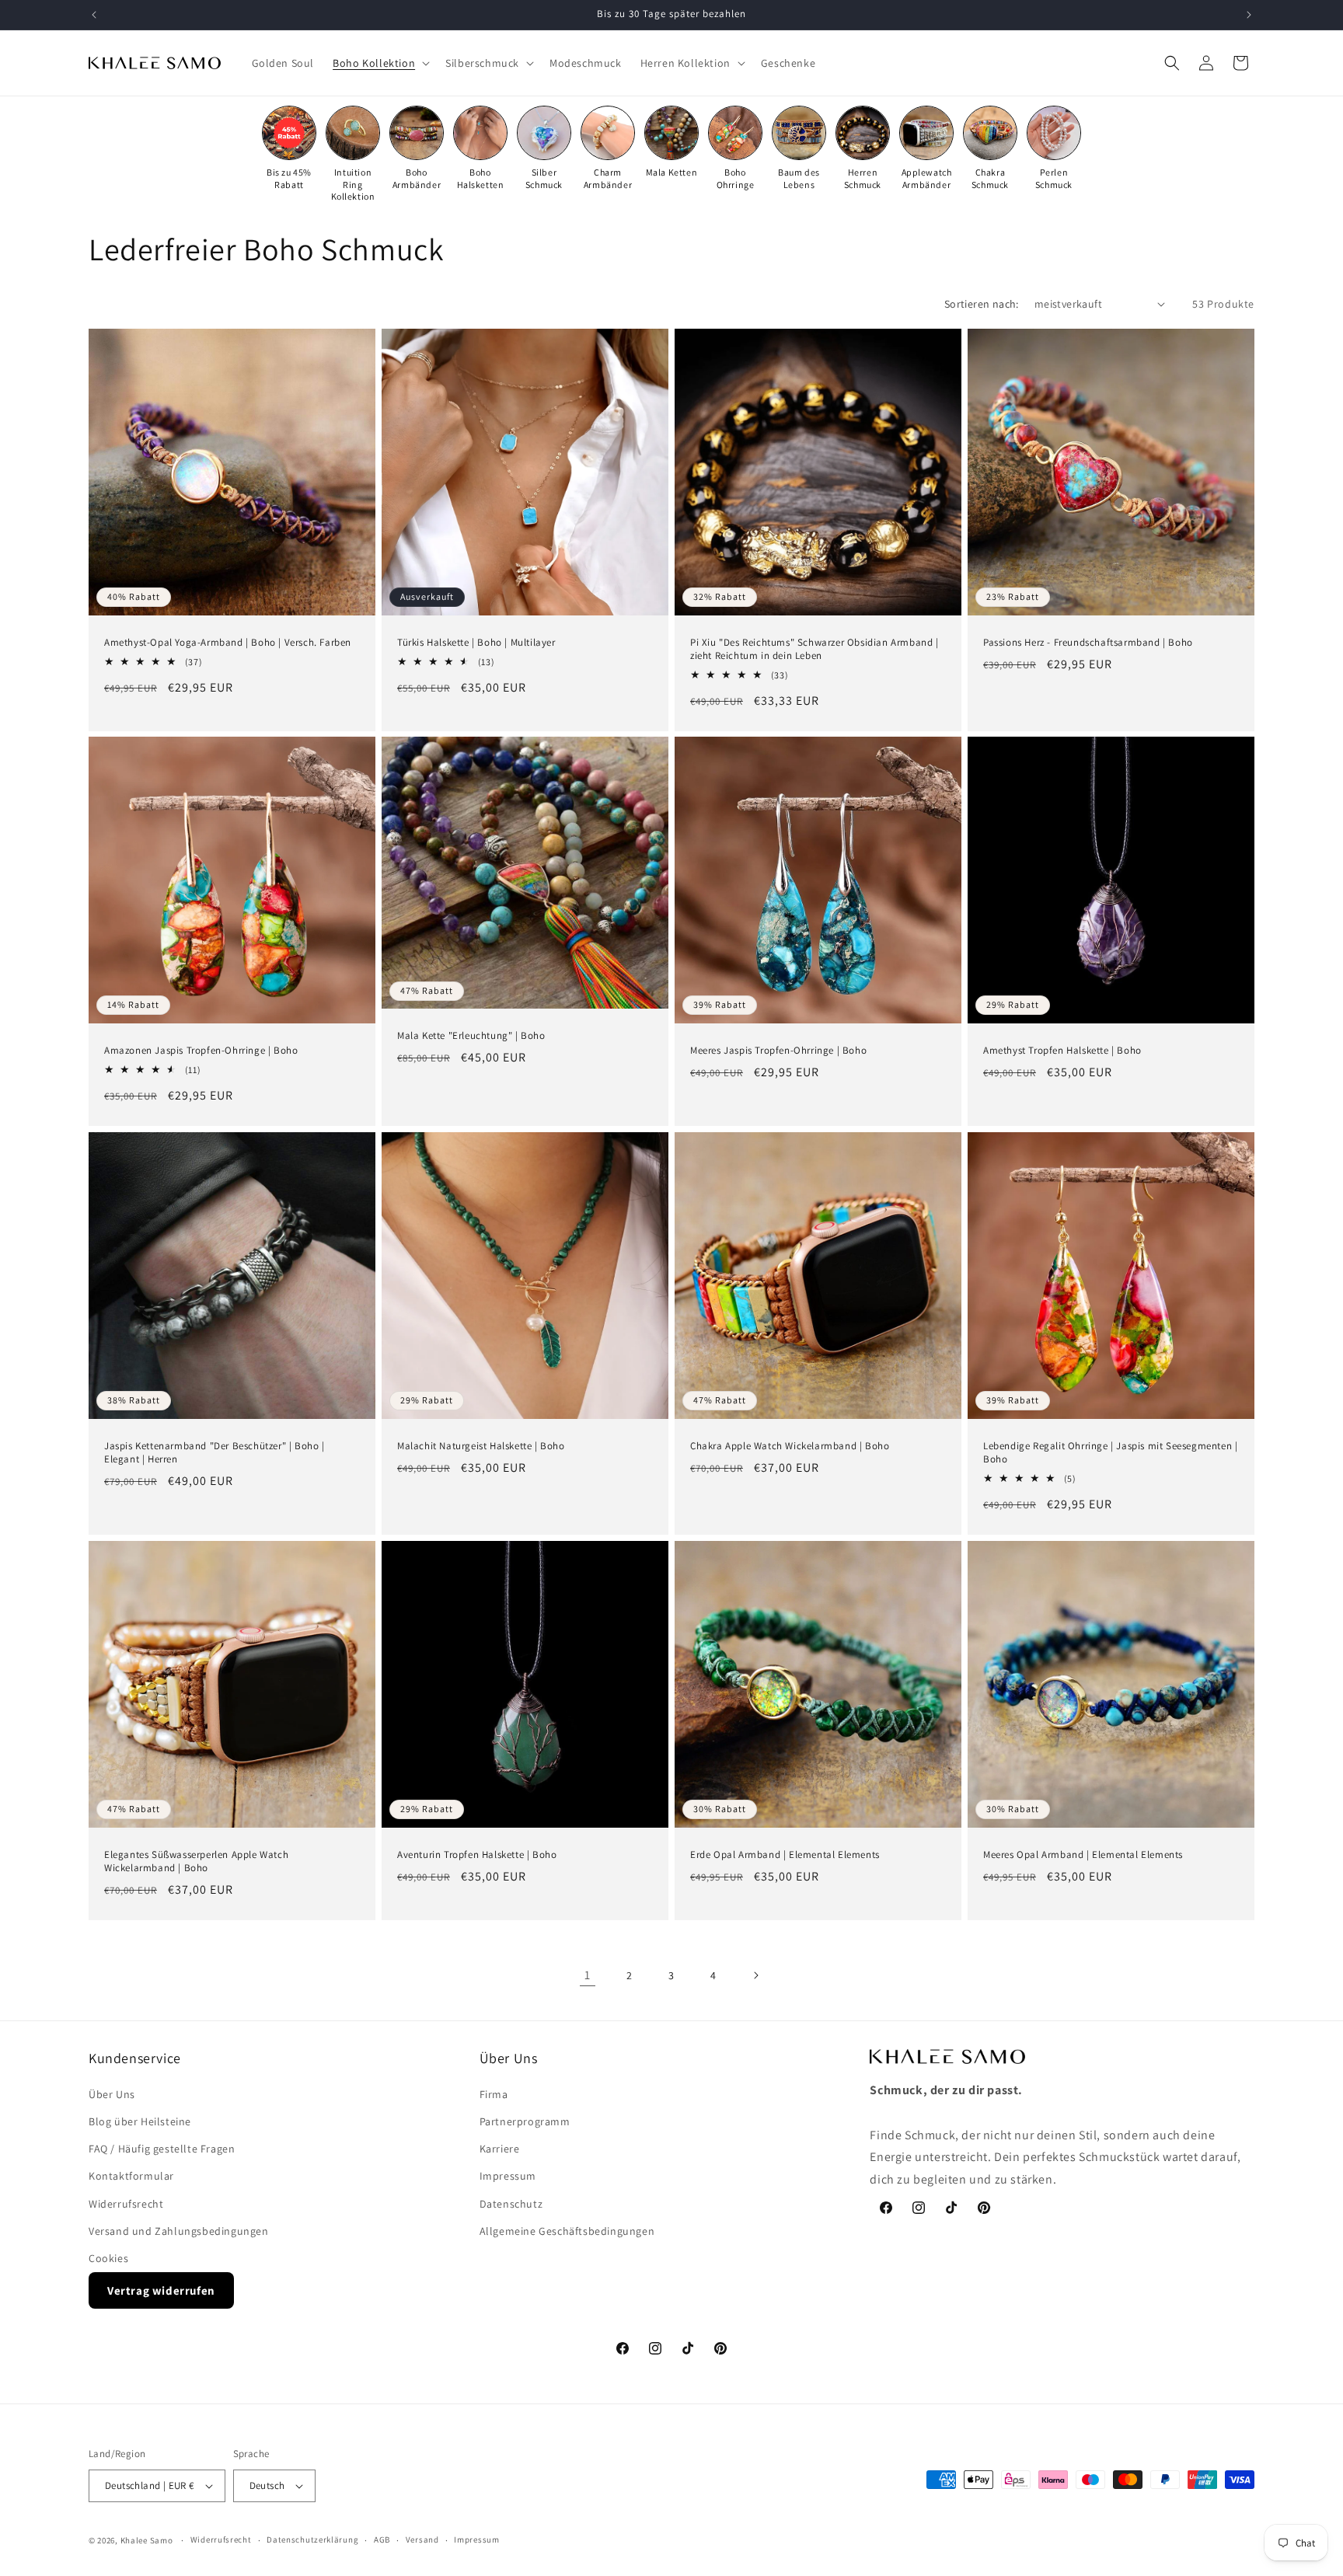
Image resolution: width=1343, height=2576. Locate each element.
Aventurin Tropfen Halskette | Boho (477, 1855)
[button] (380, 63)
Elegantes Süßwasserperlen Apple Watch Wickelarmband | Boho (196, 1861)
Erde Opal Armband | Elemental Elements (785, 1855)
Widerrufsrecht (126, 2204)
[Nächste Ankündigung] (1249, 15)
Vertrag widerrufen (161, 2290)
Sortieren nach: (982, 304)
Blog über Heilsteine (140, 2121)
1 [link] (588, 1975)
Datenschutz (511, 2204)
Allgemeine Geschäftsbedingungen (567, 2231)
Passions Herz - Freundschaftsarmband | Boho (1088, 643)
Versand (422, 2539)
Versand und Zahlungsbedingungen (179, 2231)
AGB (382, 2539)
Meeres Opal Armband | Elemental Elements (1083, 1855)
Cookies (108, 2258)
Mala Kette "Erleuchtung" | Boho (471, 1037)
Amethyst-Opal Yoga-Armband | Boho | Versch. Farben (228, 643)
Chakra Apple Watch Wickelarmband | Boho (790, 1446)
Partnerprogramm (525, 2121)
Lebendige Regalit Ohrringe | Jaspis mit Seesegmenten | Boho (1110, 1453)
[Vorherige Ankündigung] (94, 15)
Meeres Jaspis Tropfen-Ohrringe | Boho (778, 1051)
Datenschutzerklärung (312, 2539)
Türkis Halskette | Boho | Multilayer (476, 643)
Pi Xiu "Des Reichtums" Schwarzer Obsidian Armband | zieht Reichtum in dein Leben (815, 649)
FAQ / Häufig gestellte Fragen (162, 2149)
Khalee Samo (147, 2540)
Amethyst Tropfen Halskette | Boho (1062, 1051)
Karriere (500, 2149)
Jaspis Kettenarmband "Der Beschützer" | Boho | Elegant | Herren (215, 1453)
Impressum (508, 2176)
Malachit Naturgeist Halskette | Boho (481, 1446)
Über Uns (112, 2094)
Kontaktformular (131, 2176)
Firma (494, 2094)
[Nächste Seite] (755, 1975)
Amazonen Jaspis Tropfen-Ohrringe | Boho (201, 1051)
